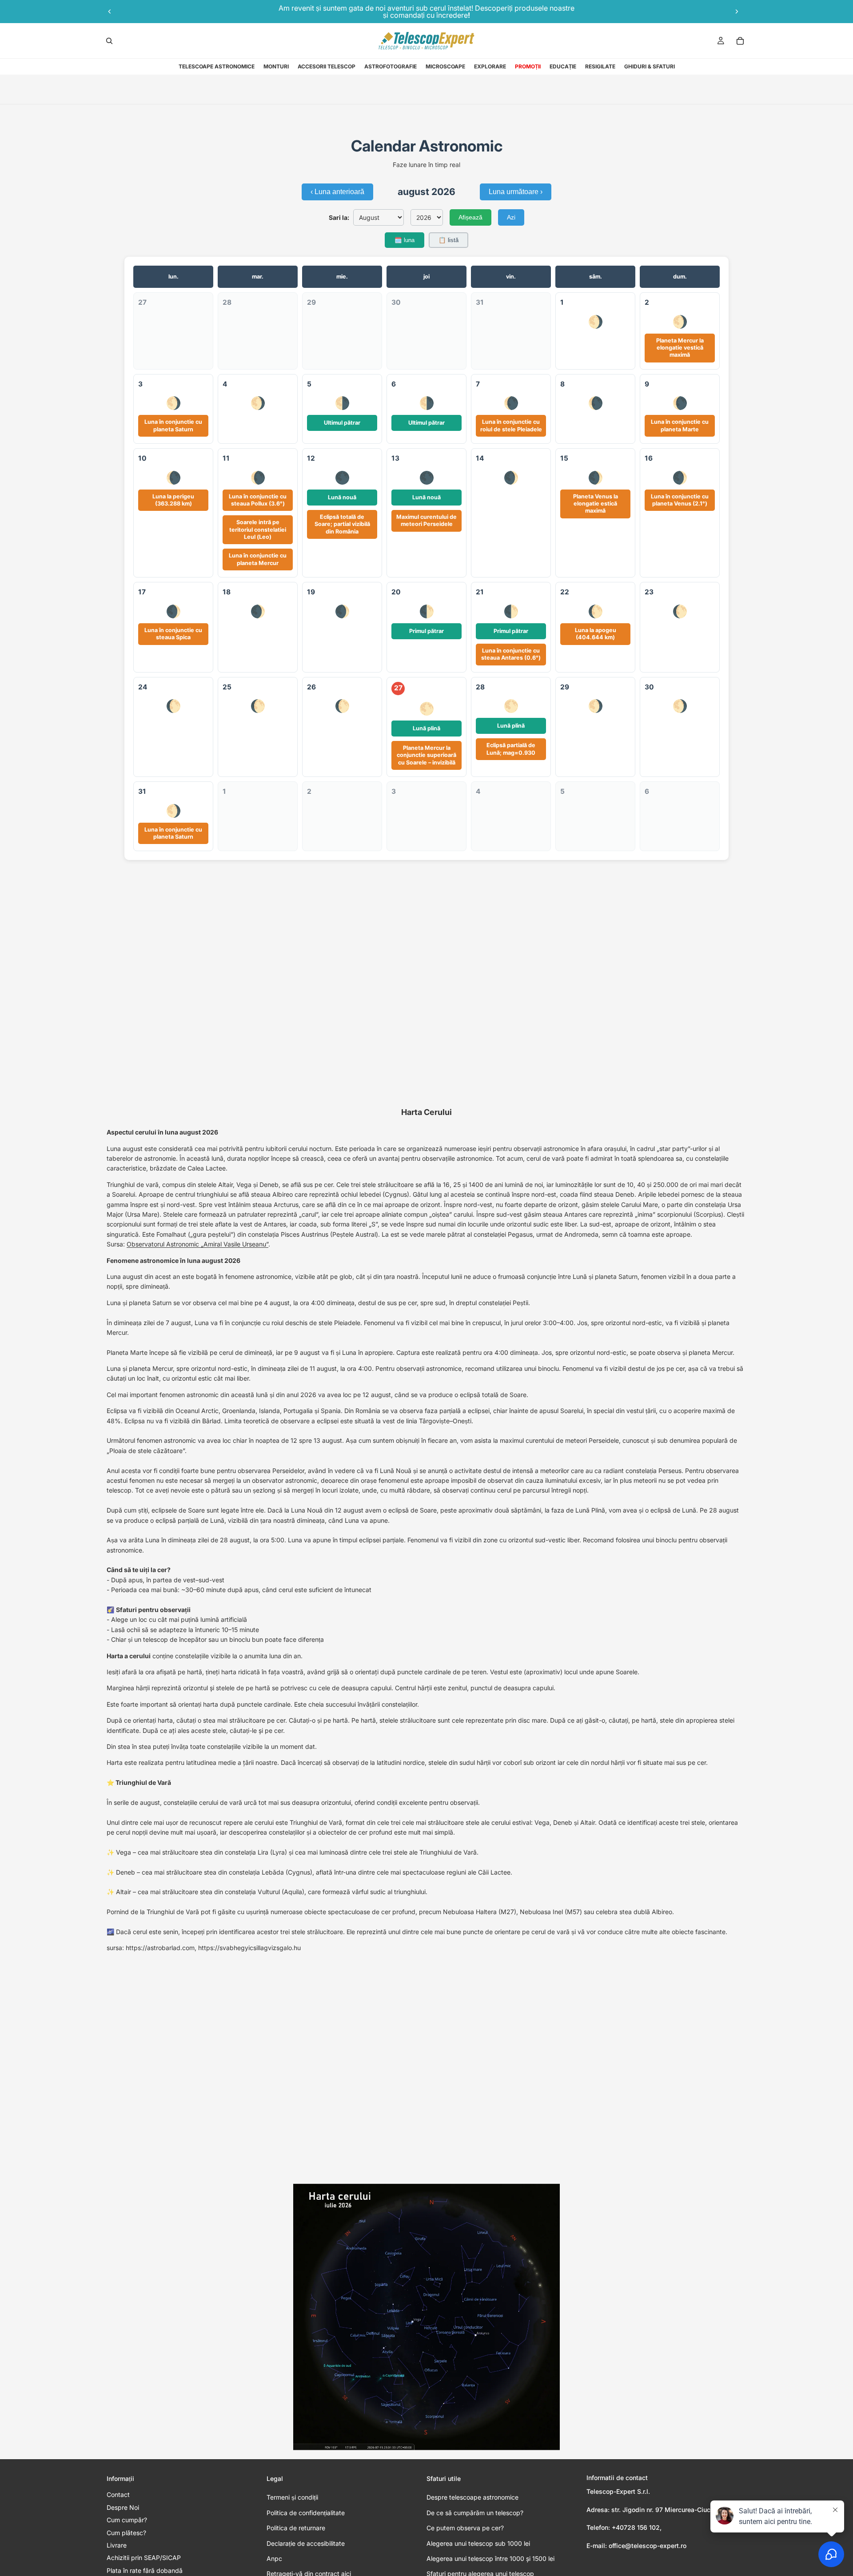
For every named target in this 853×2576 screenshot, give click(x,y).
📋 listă (448, 240)
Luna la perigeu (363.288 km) (173, 500)
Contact (118, 2494)
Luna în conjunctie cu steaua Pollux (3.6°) (258, 500)
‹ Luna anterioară (337, 192)
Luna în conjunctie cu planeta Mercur (258, 559)
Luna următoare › (516, 192)
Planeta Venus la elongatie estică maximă (596, 504)
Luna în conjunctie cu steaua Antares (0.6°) (511, 654)
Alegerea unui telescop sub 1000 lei (478, 2543)
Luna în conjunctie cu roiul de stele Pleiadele (511, 425)
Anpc (274, 2558)
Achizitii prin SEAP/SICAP (144, 2558)
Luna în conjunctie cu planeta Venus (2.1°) (680, 500)
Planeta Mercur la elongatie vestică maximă (680, 348)
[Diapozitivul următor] (737, 12)
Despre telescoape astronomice (472, 2497)
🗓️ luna (405, 240)
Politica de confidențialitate (306, 2513)
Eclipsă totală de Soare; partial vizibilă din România (342, 524)
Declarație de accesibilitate (306, 2543)
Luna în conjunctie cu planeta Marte (680, 425)
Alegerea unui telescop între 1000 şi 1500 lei (490, 2558)
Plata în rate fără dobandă (145, 2570)
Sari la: (339, 217)
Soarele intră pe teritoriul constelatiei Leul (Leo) (258, 530)
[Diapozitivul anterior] (110, 12)
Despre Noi (123, 2507)
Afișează (470, 217)
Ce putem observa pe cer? (465, 2528)
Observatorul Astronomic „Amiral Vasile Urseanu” (197, 1244)
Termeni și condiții (292, 2497)
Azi (511, 217)
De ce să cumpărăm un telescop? (475, 2513)
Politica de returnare (296, 2528)
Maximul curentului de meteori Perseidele (426, 520)
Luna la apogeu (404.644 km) (596, 634)
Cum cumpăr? (127, 2520)
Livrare (117, 2545)
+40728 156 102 (636, 2527)
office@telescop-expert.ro (648, 2546)
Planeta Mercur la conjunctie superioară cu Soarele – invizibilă (426, 755)
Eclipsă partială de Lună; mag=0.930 (511, 749)
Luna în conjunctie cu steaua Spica (173, 634)
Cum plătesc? (126, 2533)
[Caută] (109, 41)
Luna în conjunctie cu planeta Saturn (173, 425)
